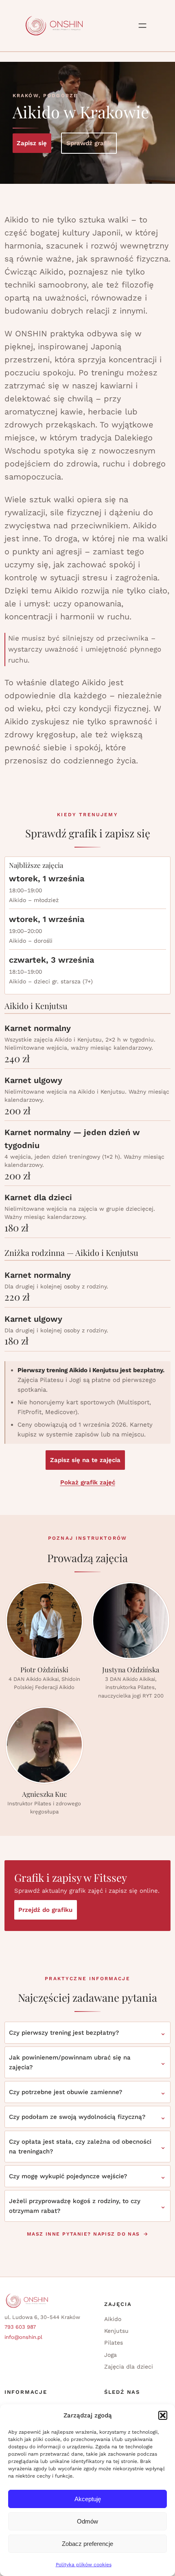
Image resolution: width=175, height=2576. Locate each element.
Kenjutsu (116, 2331)
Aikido (113, 2319)
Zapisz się (32, 143)
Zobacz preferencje (87, 2544)
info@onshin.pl (23, 2337)
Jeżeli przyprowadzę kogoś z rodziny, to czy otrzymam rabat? (75, 2206)
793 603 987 (20, 2327)
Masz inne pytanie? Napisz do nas (83, 2234)
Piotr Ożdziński (44, 1670)
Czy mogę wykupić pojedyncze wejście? (68, 2176)
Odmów (87, 2521)
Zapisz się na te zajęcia (85, 1460)
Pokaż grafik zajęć (88, 1482)
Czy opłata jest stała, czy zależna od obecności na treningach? (80, 2147)
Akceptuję (88, 2499)
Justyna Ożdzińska (131, 1670)
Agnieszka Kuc (44, 1794)
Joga (110, 2355)
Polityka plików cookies (84, 2565)
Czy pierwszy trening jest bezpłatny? (64, 2033)
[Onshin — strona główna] (54, 26)
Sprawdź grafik (89, 143)
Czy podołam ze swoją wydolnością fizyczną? (77, 2117)
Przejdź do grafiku (45, 1910)
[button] (163, 2415)
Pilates (114, 2343)
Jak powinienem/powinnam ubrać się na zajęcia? (70, 2062)
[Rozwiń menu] (142, 26)
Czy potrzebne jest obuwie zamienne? (66, 2092)
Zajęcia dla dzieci (129, 2367)
